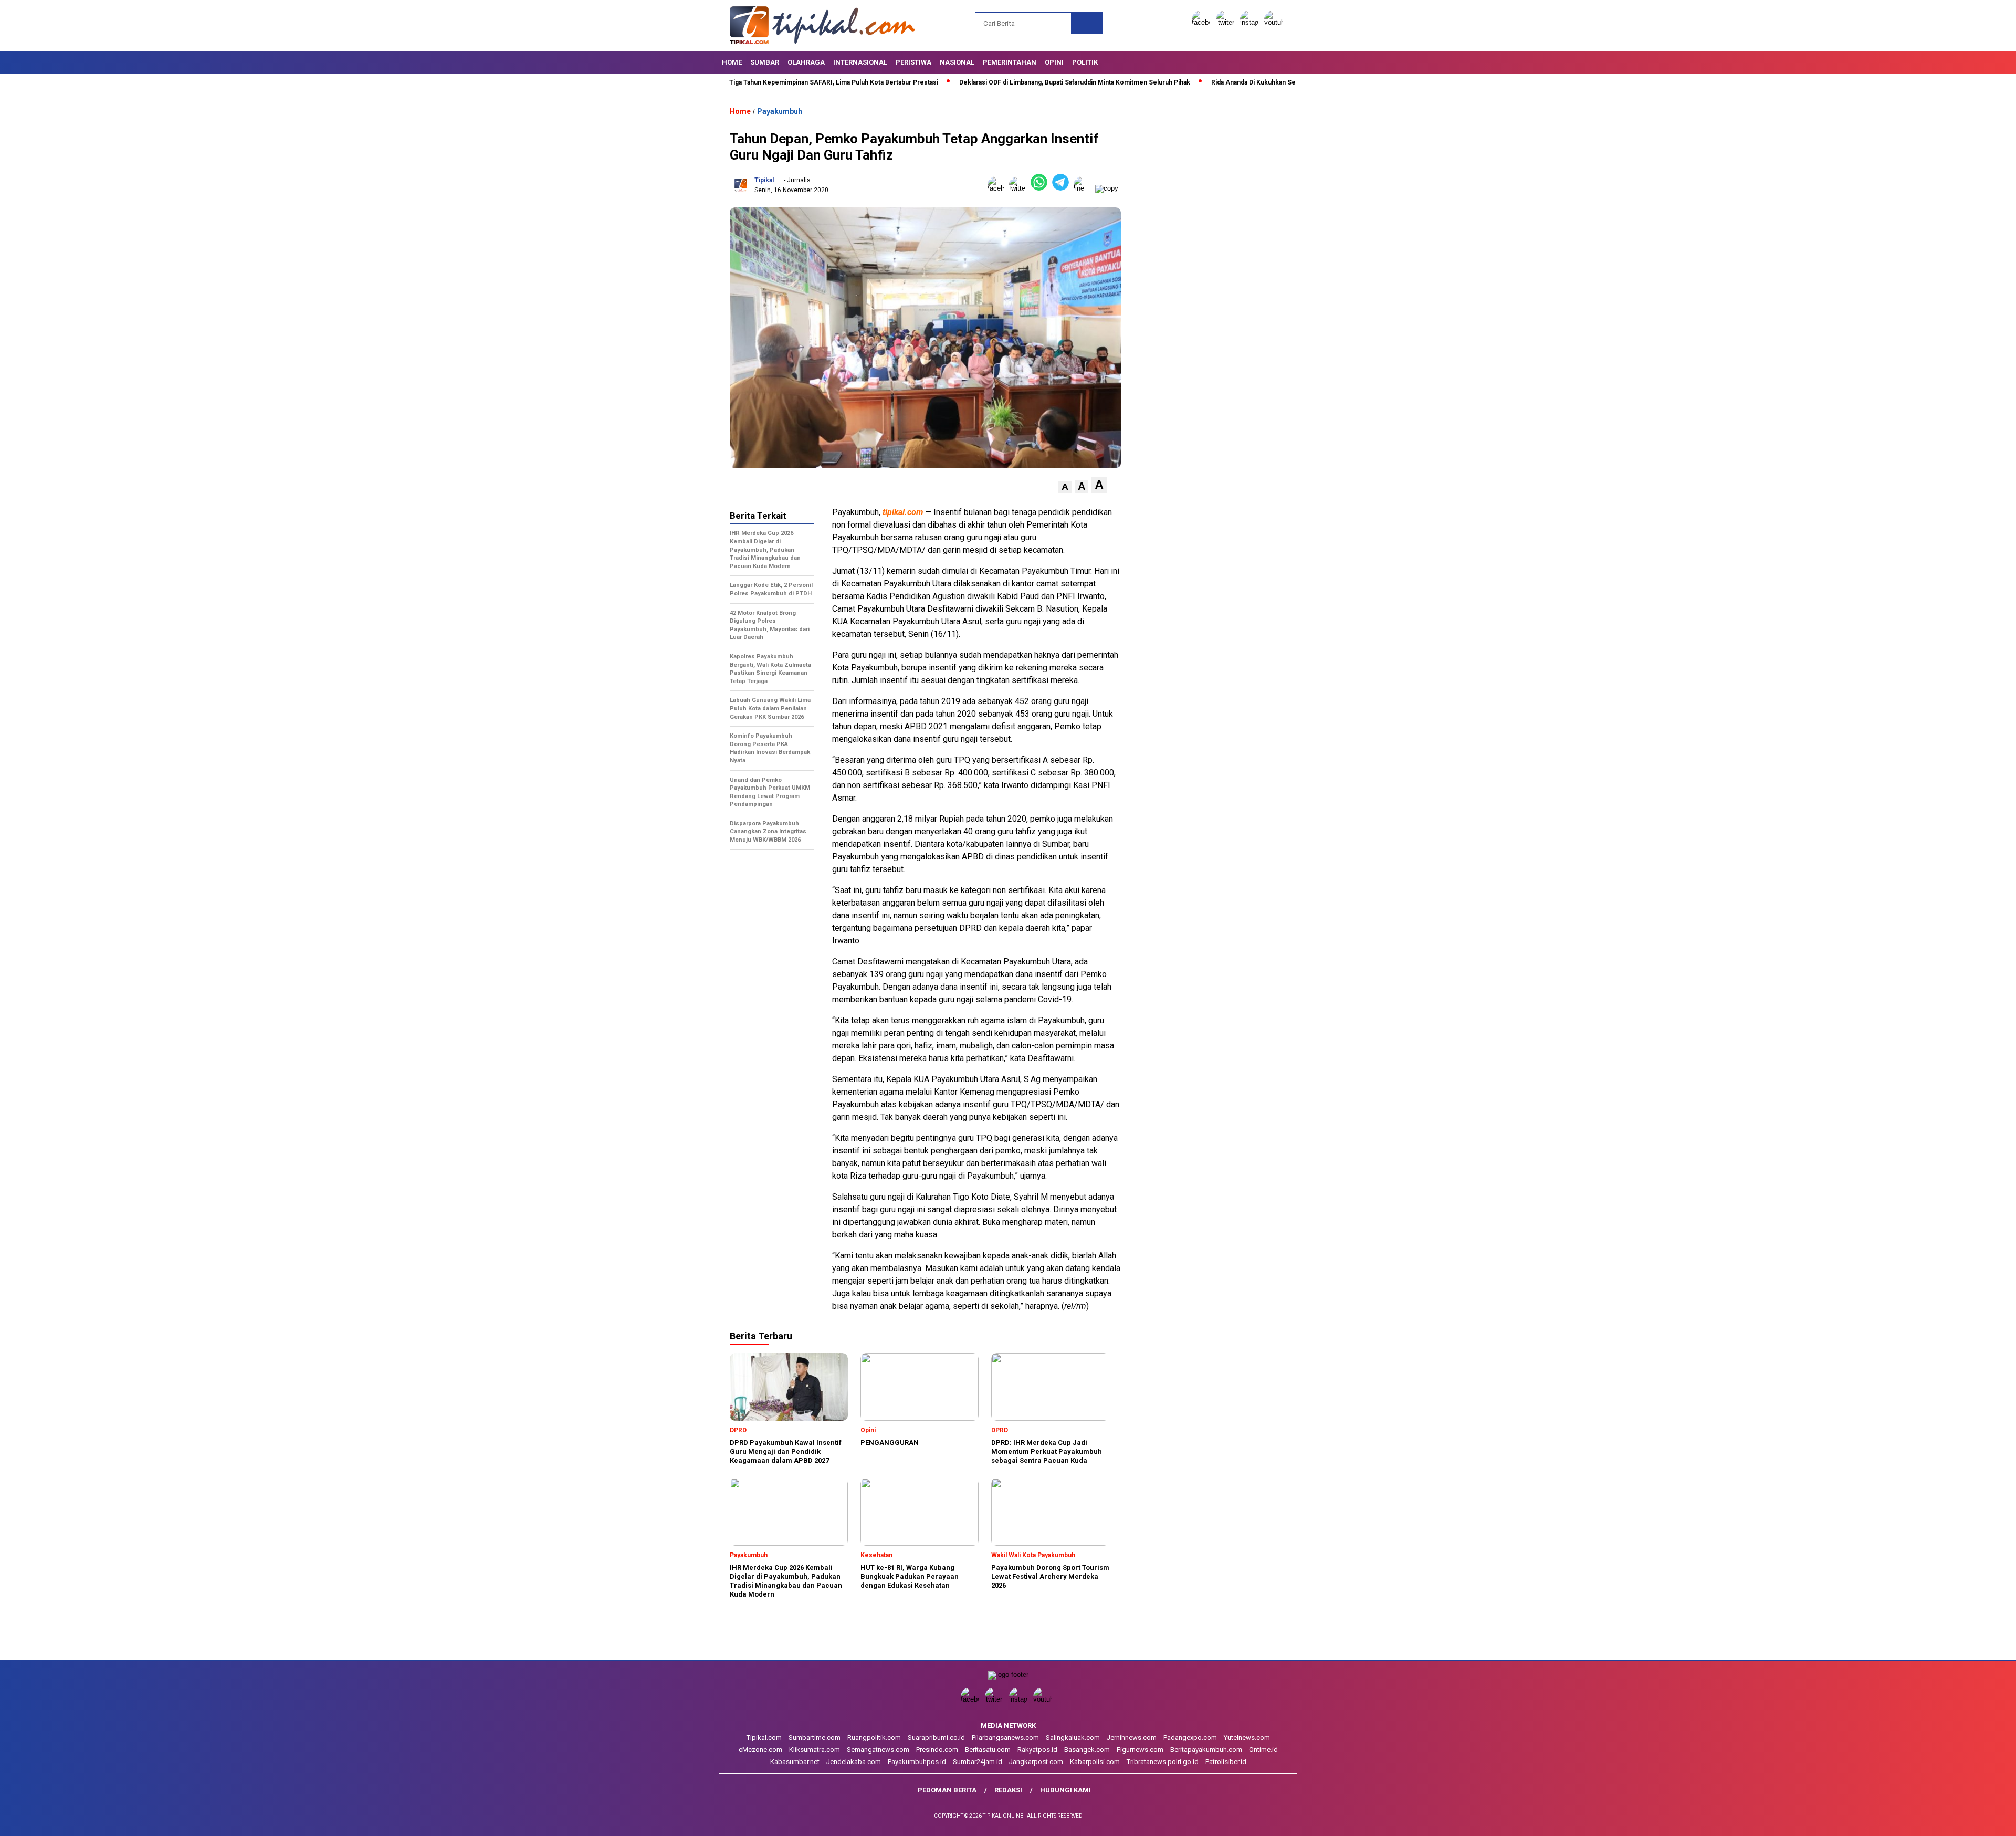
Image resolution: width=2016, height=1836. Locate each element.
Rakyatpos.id (1037, 1750)
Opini (1054, 62)
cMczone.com (760, 1750)
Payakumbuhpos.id (917, 1762)
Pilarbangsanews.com (1005, 1738)
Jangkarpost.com (1036, 1762)
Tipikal (764, 180)
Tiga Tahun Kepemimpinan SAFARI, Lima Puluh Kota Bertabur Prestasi (750, 82)
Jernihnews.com (1132, 1738)
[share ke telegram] (1063, 188)
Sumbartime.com (815, 1738)
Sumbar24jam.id (978, 1762)
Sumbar (765, 62)
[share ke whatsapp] (1041, 188)
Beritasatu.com (988, 1750)
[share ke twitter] (1020, 188)
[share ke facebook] (998, 188)
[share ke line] (1084, 188)
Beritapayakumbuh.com (1206, 1750)
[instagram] (1251, 22)
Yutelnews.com (1247, 1738)
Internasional (860, 62)
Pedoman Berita (947, 1790)
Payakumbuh (780, 111)
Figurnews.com (1140, 1750)
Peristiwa (913, 62)
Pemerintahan (1010, 62)
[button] (1065, 487)
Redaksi (1008, 1790)
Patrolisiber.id (1226, 1762)
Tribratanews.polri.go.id (1163, 1762)
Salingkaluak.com (1073, 1738)
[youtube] (1275, 22)
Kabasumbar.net (795, 1762)
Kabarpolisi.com (1095, 1762)
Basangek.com (1087, 1750)
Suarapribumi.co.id (936, 1738)
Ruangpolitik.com (874, 1738)
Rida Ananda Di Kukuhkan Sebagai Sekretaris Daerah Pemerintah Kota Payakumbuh (1251, 82)
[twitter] (1227, 22)
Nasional (957, 62)
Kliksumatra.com (815, 1750)
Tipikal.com (764, 1738)
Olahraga (806, 62)
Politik (1085, 62)
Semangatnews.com (878, 1750)
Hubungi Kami (1065, 1790)
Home (732, 62)
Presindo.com (937, 1750)
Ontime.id (1263, 1750)
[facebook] (1203, 22)
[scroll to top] (1947, 1820)
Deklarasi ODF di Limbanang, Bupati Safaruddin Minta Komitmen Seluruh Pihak (991, 82)
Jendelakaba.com (854, 1762)
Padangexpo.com (1190, 1738)
